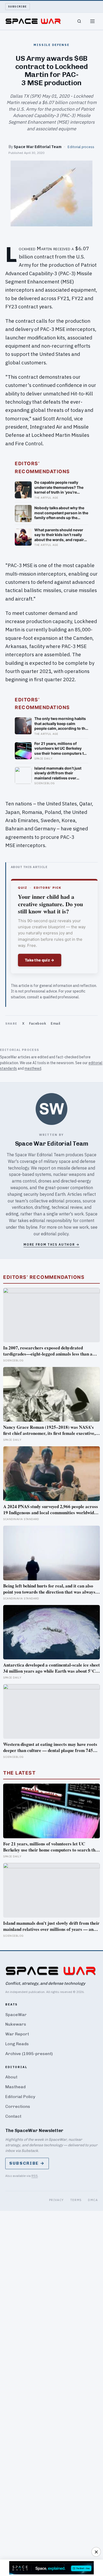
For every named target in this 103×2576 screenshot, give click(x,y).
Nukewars (16, 2024)
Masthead (15, 2087)
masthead (33, 1068)
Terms (76, 2200)
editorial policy (55, 1234)
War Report (17, 2034)
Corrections (18, 2106)
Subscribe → (27, 2163)
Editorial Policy (20, 2097)
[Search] (79, 21)
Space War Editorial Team (38, 147)
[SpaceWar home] (33, 21)
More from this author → (51, 1244)
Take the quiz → (40, 960)
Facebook (38, 1023)
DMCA (93, 2200)
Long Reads (17, 2044)
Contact (13, 2116)
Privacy (57, 2200)
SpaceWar (16, 2015)
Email (56, 1023)
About (11, 2077)
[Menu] (92, 21)
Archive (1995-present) (29, 2054)
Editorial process (81, 147)
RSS (35, 2176)
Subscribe (18, 7)
